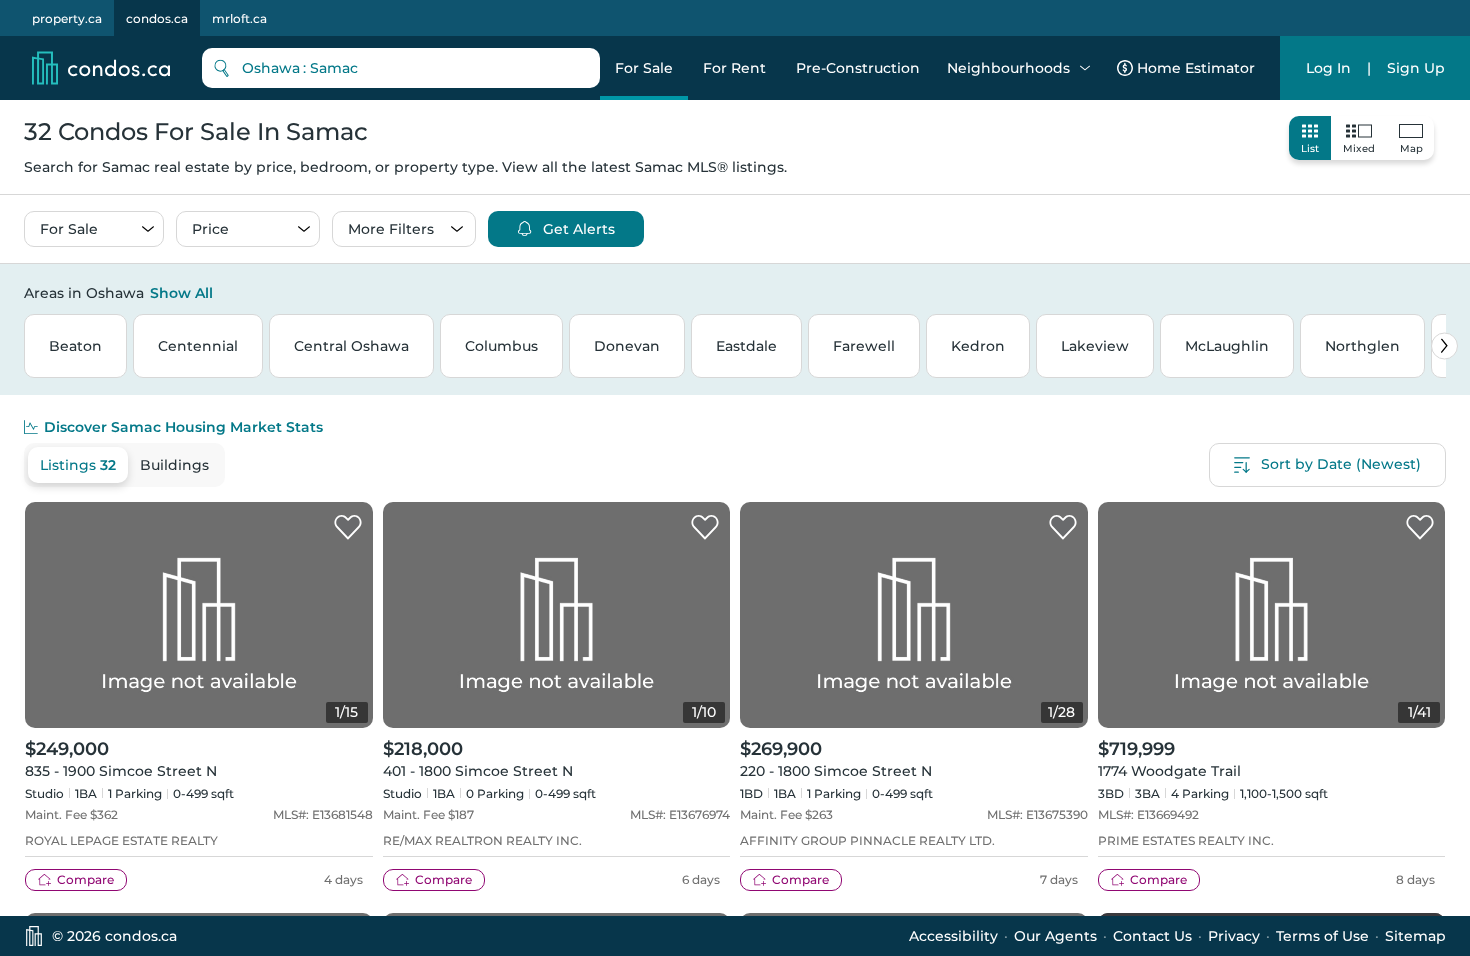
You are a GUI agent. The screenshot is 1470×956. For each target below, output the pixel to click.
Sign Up (1416, 68)
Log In (1328, 68)
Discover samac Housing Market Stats (183, 427)
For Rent (734, 68)
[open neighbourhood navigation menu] (1085, 68)
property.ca (67, 18)
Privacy (1234, 936)
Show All (181, 293)
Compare (85, 879)
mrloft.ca (239, 18)
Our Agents (1055, 936)
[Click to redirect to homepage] (101, 68)
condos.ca (157, 18)
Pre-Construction (858, 68)
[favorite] (348, 528)
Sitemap (1415, 936)
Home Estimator (1196, 68)
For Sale (644, 68)
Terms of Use (1322, 936)
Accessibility (953, 936)
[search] (401, 68)
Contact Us (1152, 936)
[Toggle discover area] (1443, 292)
